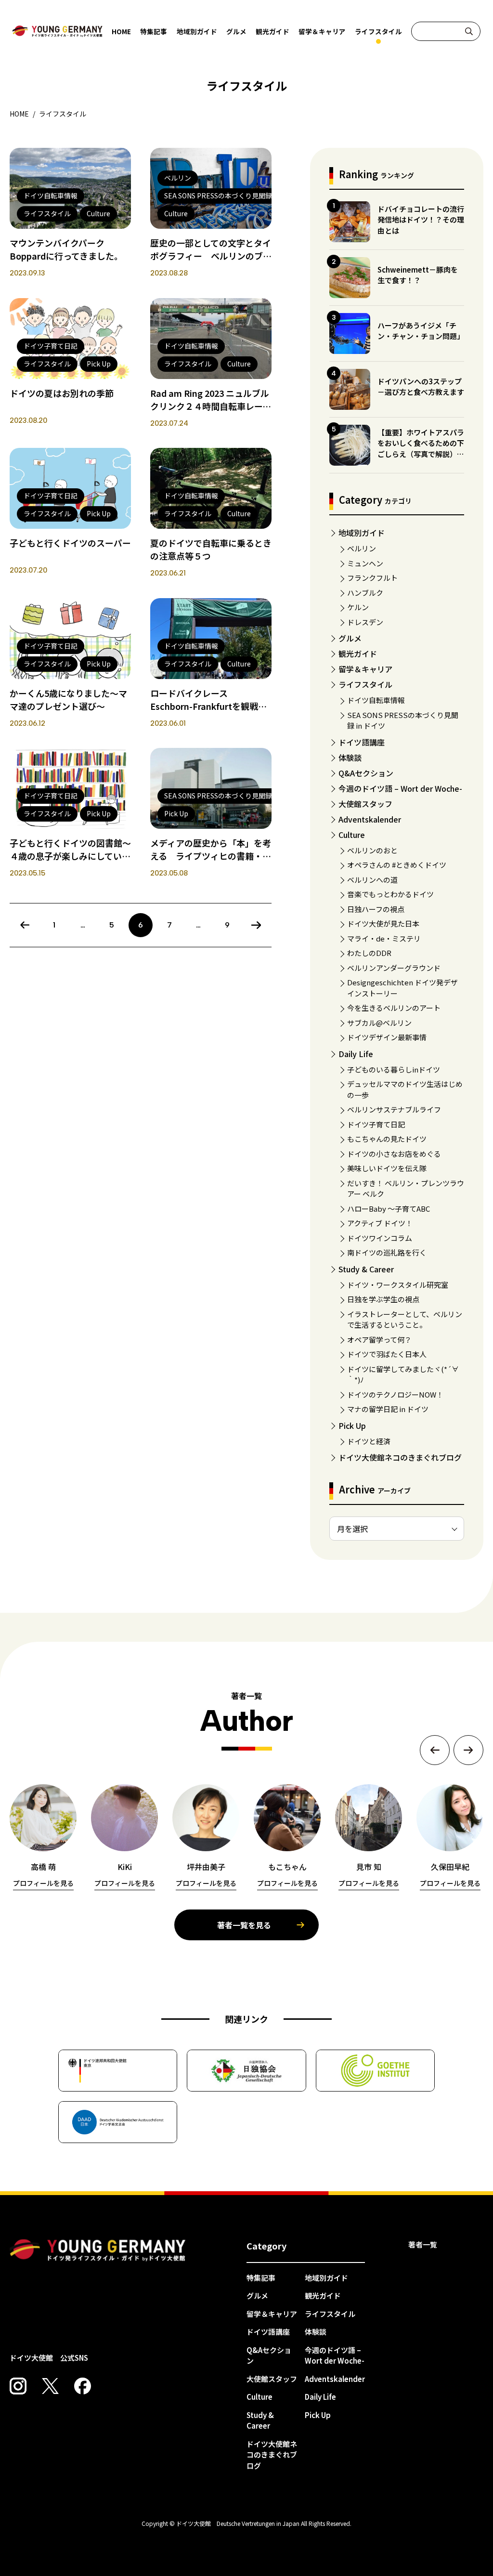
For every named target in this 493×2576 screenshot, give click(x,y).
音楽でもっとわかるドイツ (390, 894)
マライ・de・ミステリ (384, 938)
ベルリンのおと (372, 850)
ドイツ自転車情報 (376, 700)
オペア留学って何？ (379, 1340)
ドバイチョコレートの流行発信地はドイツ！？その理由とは (421, 220)
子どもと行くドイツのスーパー (70, 543)
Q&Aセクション (366, 773)
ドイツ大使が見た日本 (383, 923)
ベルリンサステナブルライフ (394, 1109)
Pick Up (352, 1425)
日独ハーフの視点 (376, 909)
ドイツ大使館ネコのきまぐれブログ (400, 1457)
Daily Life (356, 1054)
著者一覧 (423, 2244)
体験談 (350, 758)
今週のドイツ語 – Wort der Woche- (400, 788)
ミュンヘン (365, 563)
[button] (435, 1750)
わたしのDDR (369, 953)
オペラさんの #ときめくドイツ (397, 865)
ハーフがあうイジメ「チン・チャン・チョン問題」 (421, 331)
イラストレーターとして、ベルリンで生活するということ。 (405, 1320)
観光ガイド (272, 31)
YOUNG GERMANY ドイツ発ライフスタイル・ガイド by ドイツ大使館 (98, 2250)
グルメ (236, 31)
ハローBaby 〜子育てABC (389, 1209)
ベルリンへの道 (372, 880)
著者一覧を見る (244, 1925)
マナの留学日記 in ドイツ (388, 1409)
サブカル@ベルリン (379, 1023)
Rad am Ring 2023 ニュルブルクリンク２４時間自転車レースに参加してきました (211, 406)
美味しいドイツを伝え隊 (387, 1168)
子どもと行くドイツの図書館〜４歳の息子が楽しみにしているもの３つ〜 (70, 856)
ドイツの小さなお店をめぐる (394, 1154)
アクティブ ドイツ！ (380, 1223)
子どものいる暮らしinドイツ (394, 1069)
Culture (352, 835)
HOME (121, 31)
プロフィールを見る (43, 1883)
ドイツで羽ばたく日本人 (387, 1354)
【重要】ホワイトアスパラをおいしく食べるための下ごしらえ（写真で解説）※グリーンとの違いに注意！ (421, 449)
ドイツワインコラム (380, 1238)
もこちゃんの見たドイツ (387, 1139)
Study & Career (366, 1269)
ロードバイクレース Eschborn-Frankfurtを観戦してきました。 (208, 706)
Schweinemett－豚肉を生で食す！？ (418, 275)
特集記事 (154, 31)
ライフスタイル (378, 31)
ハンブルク (365, 593)
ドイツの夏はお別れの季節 (62, 393)
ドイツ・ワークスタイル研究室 (398, 1285)
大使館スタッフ (365, 804)
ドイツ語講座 (362, 742)
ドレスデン (365, 622)
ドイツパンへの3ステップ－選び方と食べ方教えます (421, 387)
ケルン (358, 607)
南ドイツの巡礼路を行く (387, 1252)
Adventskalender (370, 819)
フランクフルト (372, 578)
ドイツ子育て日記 (376, 1124)
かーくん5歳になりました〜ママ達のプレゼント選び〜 (68, 700)
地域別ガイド (197, 31)
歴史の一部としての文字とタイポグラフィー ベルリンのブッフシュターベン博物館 (211, 256)
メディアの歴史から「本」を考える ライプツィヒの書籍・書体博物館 (211, 856)
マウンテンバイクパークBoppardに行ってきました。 (66, 249)
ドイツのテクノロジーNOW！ (395, 1394)
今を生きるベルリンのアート (394, 1008)
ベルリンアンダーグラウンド (394, 968)
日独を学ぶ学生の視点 (383, 1299)
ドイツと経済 (369, 1441)
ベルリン (362, 548)
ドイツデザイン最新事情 (387, 1037)
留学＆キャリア (322, 31)
